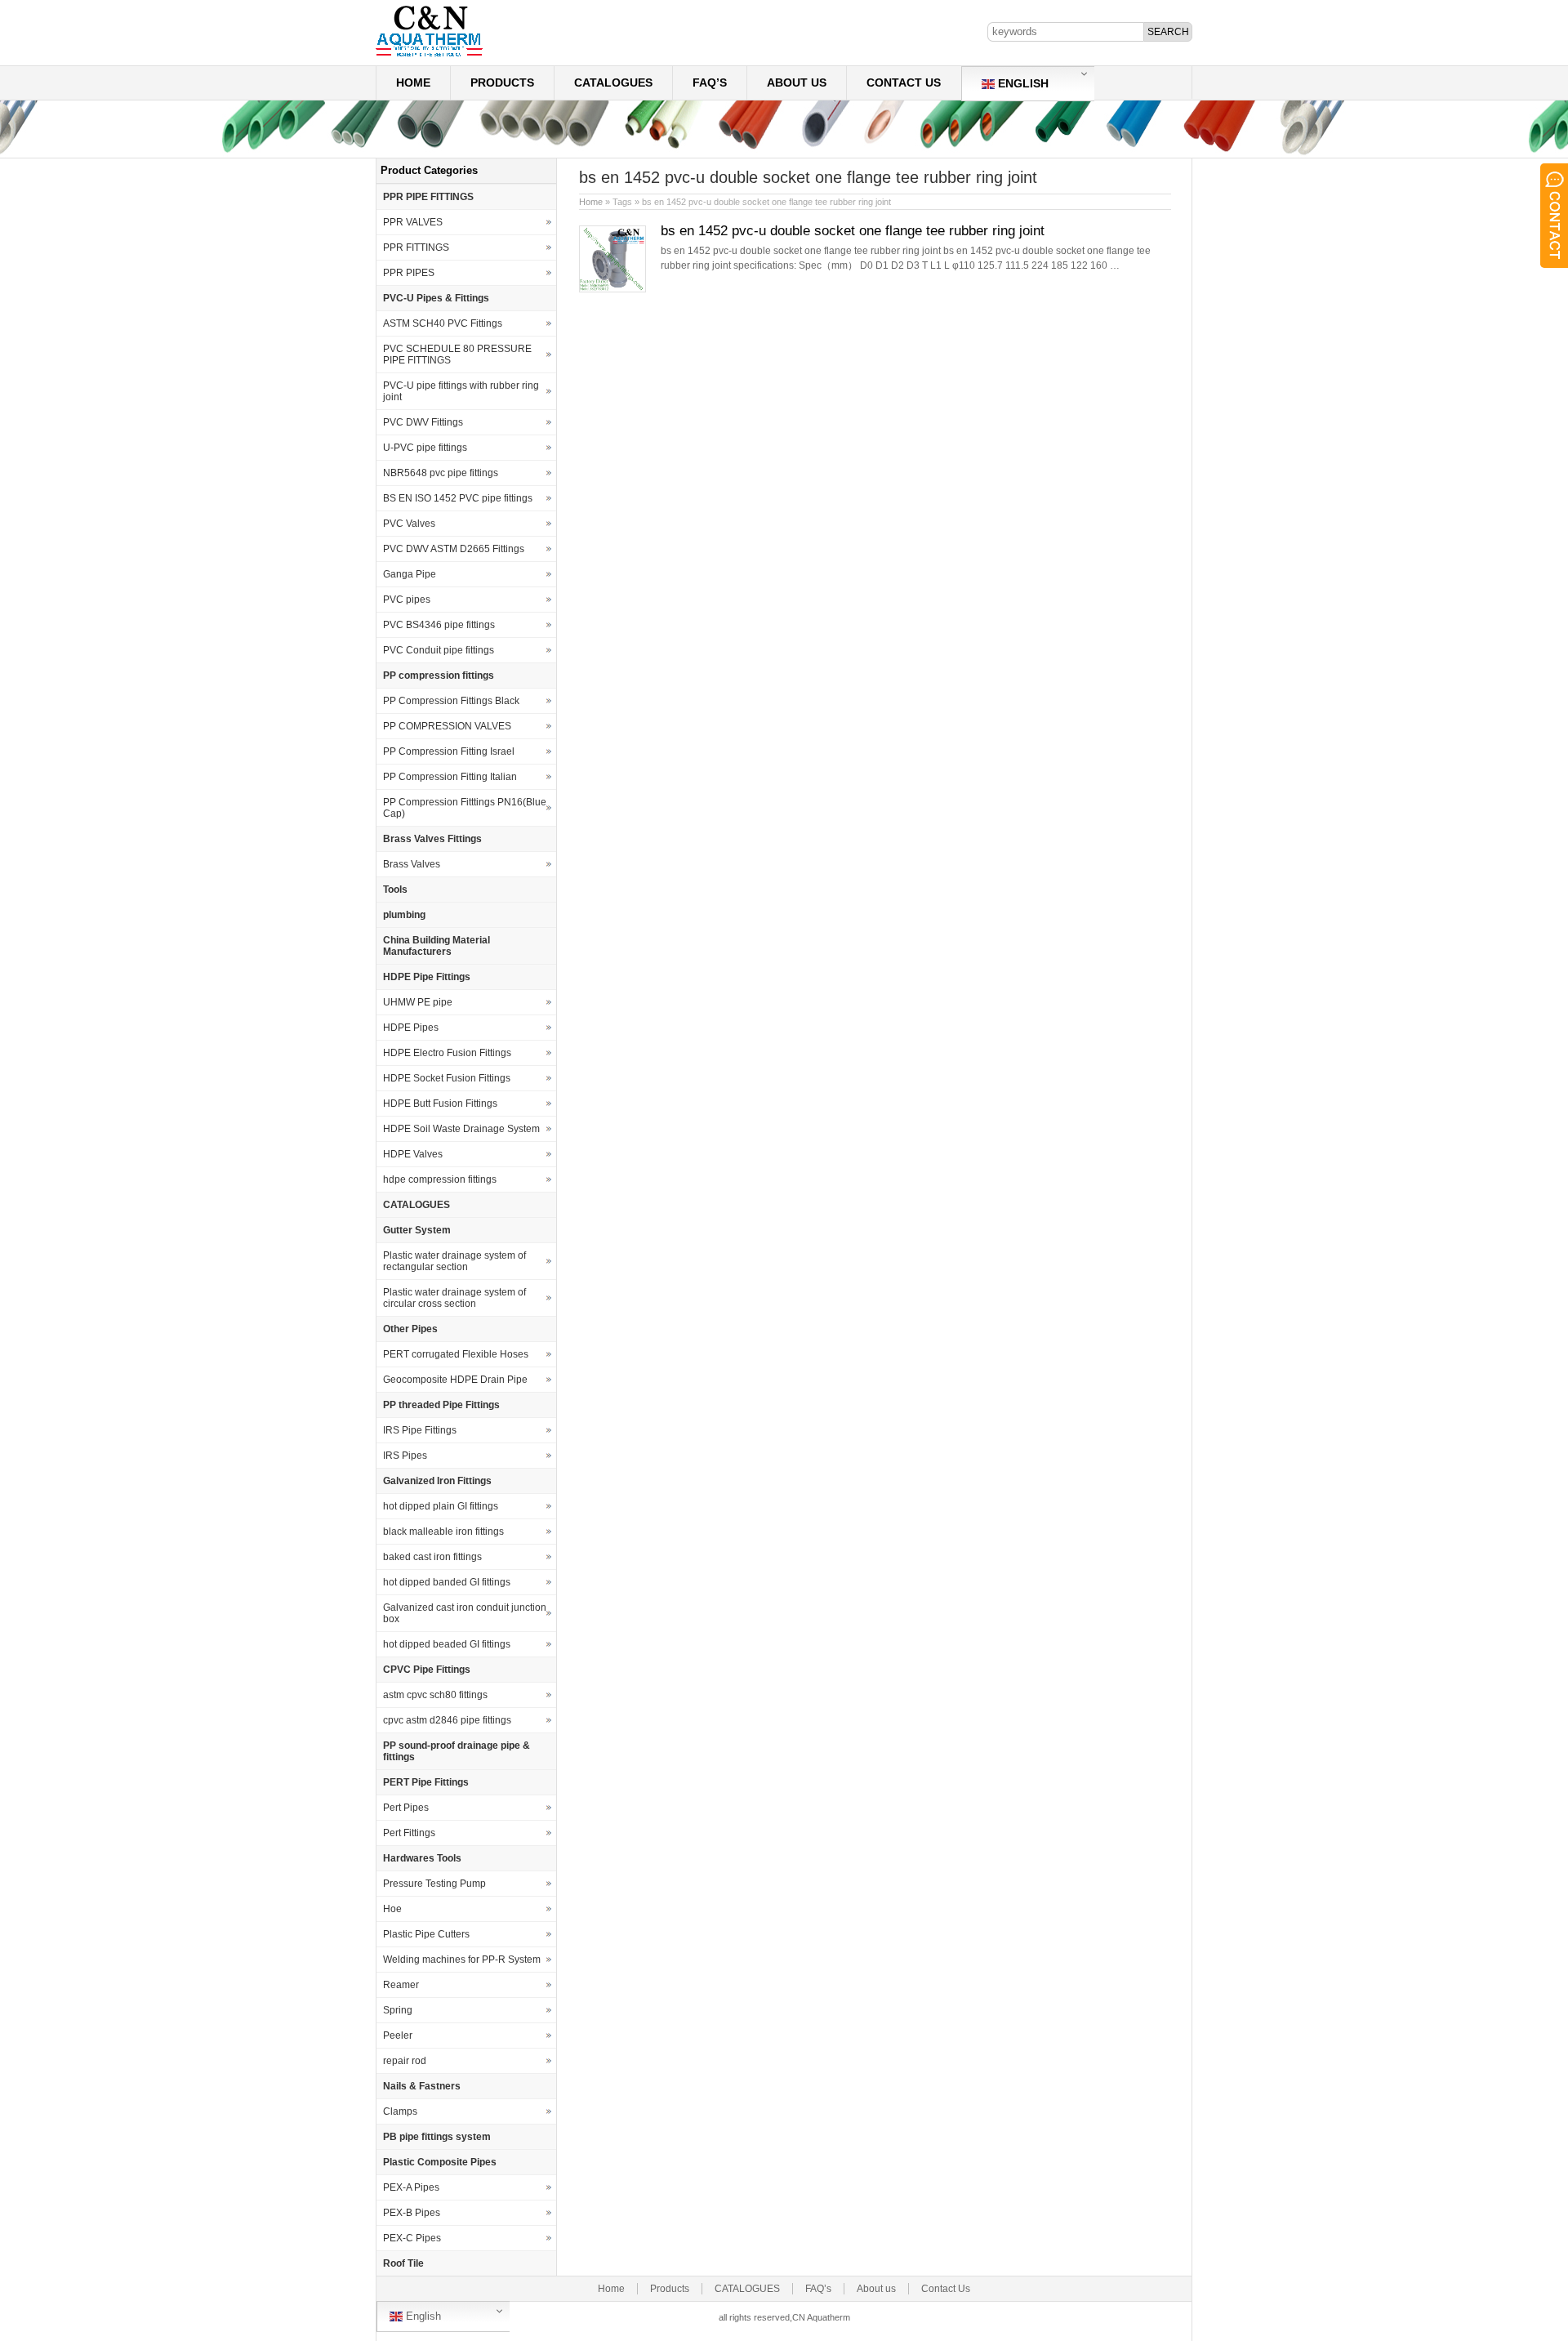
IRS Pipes (405, 1456)
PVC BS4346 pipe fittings (439, 625)
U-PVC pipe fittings (425, 448)
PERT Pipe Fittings (426, 1782)
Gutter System (417, 1230)
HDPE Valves (413, 1154)
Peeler (398, 2036)
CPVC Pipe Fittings (427, 1670)
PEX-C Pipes (412, 2238)
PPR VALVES (413, 222)
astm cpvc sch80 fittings (435, 1695)
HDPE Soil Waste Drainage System (461, 1129)
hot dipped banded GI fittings (447, 1582)
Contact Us (904, 82)
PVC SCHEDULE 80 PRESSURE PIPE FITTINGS (457, 354)
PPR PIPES (409, 273)
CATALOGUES (613, 82)
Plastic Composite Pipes (440, 2162)
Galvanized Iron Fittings (437, 1481)
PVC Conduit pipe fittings (439, 650)
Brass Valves (412, 864)
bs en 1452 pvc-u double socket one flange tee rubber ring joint (853, 231)
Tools (395, 890)
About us (797, 82)
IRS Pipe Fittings (420, 1430)
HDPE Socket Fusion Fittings (447, 1078)
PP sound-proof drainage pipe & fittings (457, 1751)
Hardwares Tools (422, 1858)
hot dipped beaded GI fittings (447, 1644)
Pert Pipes (406, 1808)
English (1022, 83)
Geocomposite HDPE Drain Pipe (455, 1380)
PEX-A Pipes (411, 2187)
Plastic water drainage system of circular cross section (454, 1298)
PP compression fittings (439, 676)
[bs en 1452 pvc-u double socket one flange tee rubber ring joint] (612, 289)
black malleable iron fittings (443, 1532)
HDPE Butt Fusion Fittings (440, 1104)
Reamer (401, 1985)
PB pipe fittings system (437, 2137)
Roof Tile (403, 2263)
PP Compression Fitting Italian (450, 777)
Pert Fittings (409, 1833)
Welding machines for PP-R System (462, 1960)
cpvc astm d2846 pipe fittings (447, 1720)
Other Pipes (410, 1329)
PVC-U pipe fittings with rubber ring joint (461, 391)
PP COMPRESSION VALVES (447, 726)
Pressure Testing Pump (434, 1884)
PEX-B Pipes (412, 2213)
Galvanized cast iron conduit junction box (465, 1613)
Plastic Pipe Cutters (426, 1934)
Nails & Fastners (422, 2086)
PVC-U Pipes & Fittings (436, 298)
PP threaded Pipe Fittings (441, 1405)
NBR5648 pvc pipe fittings (441, 473)
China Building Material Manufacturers (437, 946)
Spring (398, 2010)
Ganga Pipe (410, 574)
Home (413, 82)
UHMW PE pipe (418, 1002)
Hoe (392, 1909)
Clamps (400, 2111)
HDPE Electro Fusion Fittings (447, 1053)
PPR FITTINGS (416, 247)
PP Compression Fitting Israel (449, 751)
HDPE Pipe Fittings (427, 977)
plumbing (404, 915)
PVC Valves (409, 524)
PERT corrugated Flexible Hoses (456, 1354)
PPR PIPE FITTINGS (428, 197)
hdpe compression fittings (440, 1179)
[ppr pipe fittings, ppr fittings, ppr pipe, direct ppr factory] (429, 56)
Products (502, 82)
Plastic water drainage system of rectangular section (454, 1261)
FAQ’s (710, 82)
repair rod (405, 2061)
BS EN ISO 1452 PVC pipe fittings (458, 498)
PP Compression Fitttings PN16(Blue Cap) (465, 808)
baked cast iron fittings (432, 1557)
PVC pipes (407, 600)
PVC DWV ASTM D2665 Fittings (454, 549)
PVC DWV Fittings (423, 422)
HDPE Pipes (411, 1028)
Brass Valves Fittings (432, 839)
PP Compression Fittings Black (451, 701)
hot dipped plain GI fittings (441, 1506)
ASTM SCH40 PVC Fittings (443, 323)
